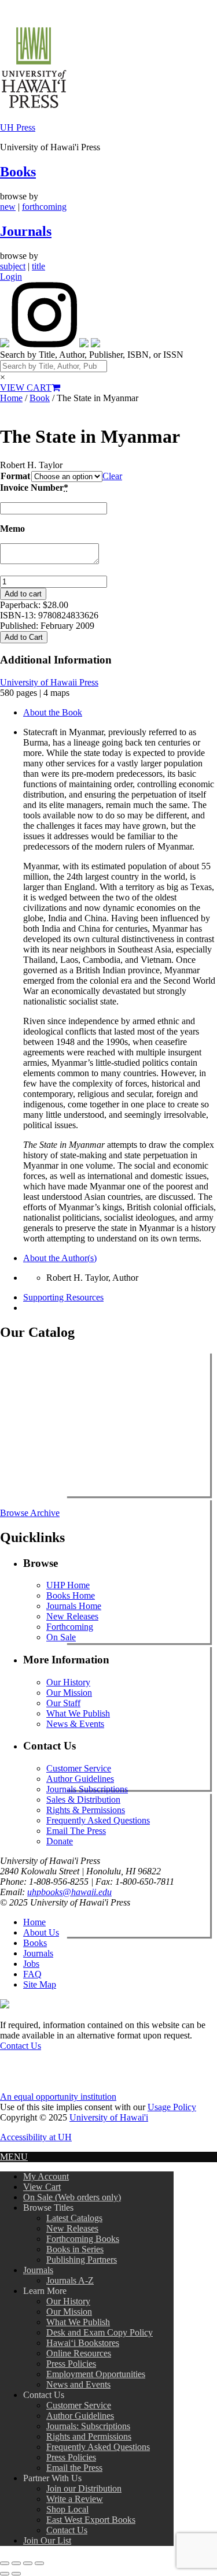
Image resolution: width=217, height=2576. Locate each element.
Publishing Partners (82, 2260)
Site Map (40, 1984)
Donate (60, 1841)
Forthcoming (70, 1627)
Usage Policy (172, 2107)
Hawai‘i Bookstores (83, 2343)
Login (11, 277)
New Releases (72, 1616)
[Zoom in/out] (5, 2563)
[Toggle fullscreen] (16, 2563)
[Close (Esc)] (39, 2563)
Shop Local (67, 2509)
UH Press (18, 127)
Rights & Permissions (86, 1810)
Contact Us (21, 2046)
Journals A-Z (70, 2280)
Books (18, 172)
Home (11, 398)
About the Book (53, 712)
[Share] (28, 2563)
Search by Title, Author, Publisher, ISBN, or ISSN (92, 355)
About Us (41, 1932)
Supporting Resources (63, 1297)
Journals (26, 231)
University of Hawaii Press (49, 682)
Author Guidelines (80, 1779)
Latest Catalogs (74, 2218)
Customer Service (79, 1768)
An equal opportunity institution (58, 2097)
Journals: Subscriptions (88, 2426)
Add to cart (23, 594)
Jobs (31, 1964)
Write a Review (75, 2499)
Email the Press (74, 2468)
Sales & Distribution (83, 1800)
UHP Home (68, 1585)
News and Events (78, 2384)
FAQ (32, 1974)
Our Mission (69, 1693)
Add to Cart (24, 637)
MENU (14, 2157)
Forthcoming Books (83, 2239)
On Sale (61, 1637)
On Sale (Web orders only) (72, 2197)
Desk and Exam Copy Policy (100, 2332)
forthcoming (44, 207)
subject (13, 266)
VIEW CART (26, 388)
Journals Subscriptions (87, 1789)
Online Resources (79, 2353)
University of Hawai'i (109, 2117)
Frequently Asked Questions (98, 1820)
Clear (112, 476)
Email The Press (76, 1831)
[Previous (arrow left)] (5, 2574)
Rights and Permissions (89, 2436)
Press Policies (71, 2364)
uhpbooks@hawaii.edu (69, 1892)
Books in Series (75, 2249)
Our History (68, 1682)
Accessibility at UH (36, 2137)
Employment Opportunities (96, 2374)
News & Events (75, 1724)
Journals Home (74, 1606)
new (8, 207)
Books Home (71, 1595)
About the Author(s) (60, 1258)
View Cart (42, 2187)
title (38, 266)
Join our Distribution (84, 2488)
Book (40, 398)
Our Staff (63, 1703)
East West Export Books (91, 2520)
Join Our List (47, 2540)
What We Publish (78, 1713)
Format (15, 476)
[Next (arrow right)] (16, 2574)
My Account (46, 2176)
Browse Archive (30, 1513)
